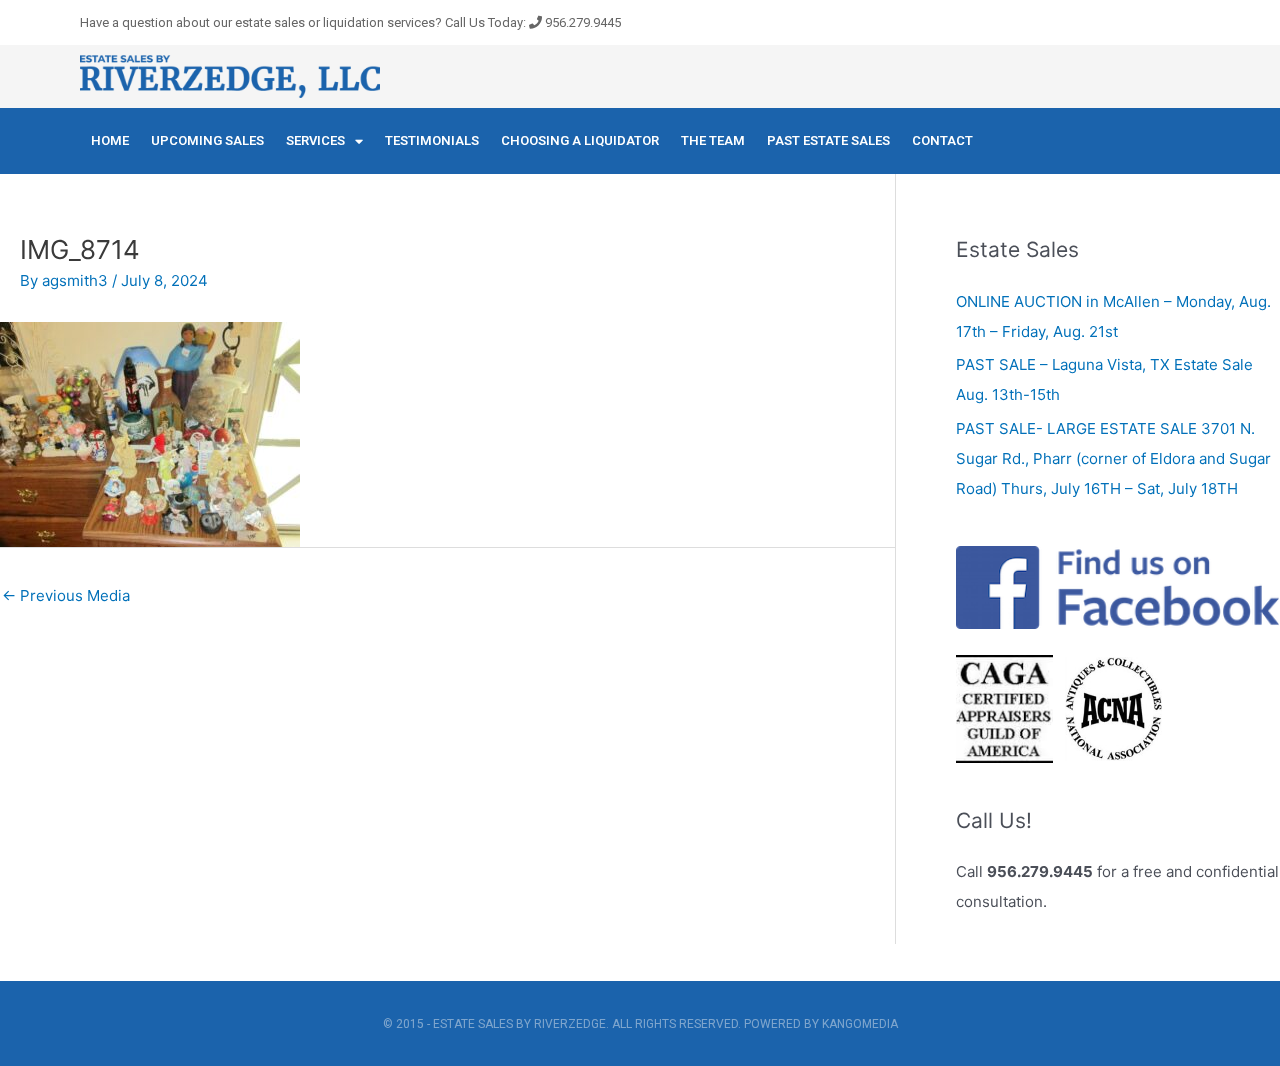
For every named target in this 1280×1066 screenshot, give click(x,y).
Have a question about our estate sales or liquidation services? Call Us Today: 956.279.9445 (350, 22)
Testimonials (432, 140)
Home (110, 140)
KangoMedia (860, 1024)
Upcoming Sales (207, 140)
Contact (942, 140)
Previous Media (66, 595)
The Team (713, 140)
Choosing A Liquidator (580, 140)
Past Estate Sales (828, 140)
